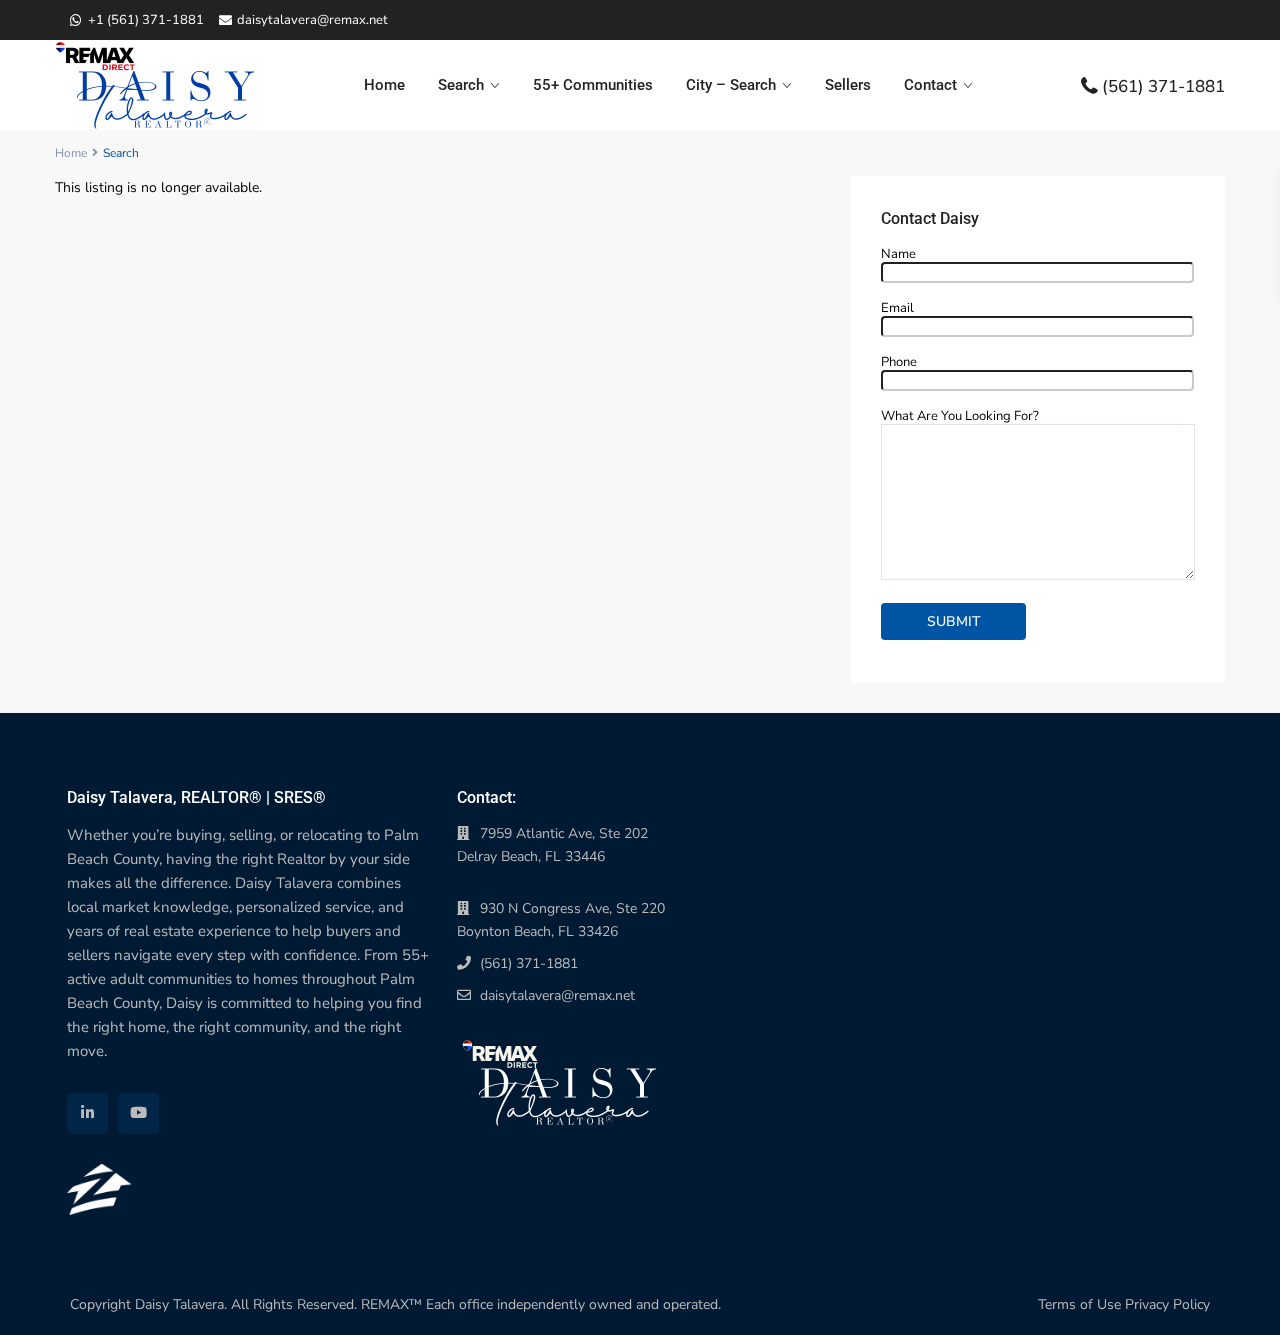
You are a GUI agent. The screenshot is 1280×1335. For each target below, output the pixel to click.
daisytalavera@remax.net (557, 995)
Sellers (848, 85)
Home (384, 85)
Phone (899, 363)
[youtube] (138, 1113)
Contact (930, 85)
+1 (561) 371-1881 (146, 20)
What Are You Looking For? (960, 417)
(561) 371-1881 (1163, 85)
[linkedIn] (87, 1113)
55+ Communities (593, 85)
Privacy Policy (1167, 1304)
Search (461, 85)
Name (898, 255)
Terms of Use (1079, 1304)
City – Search (731, 85)
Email (897, 309)
